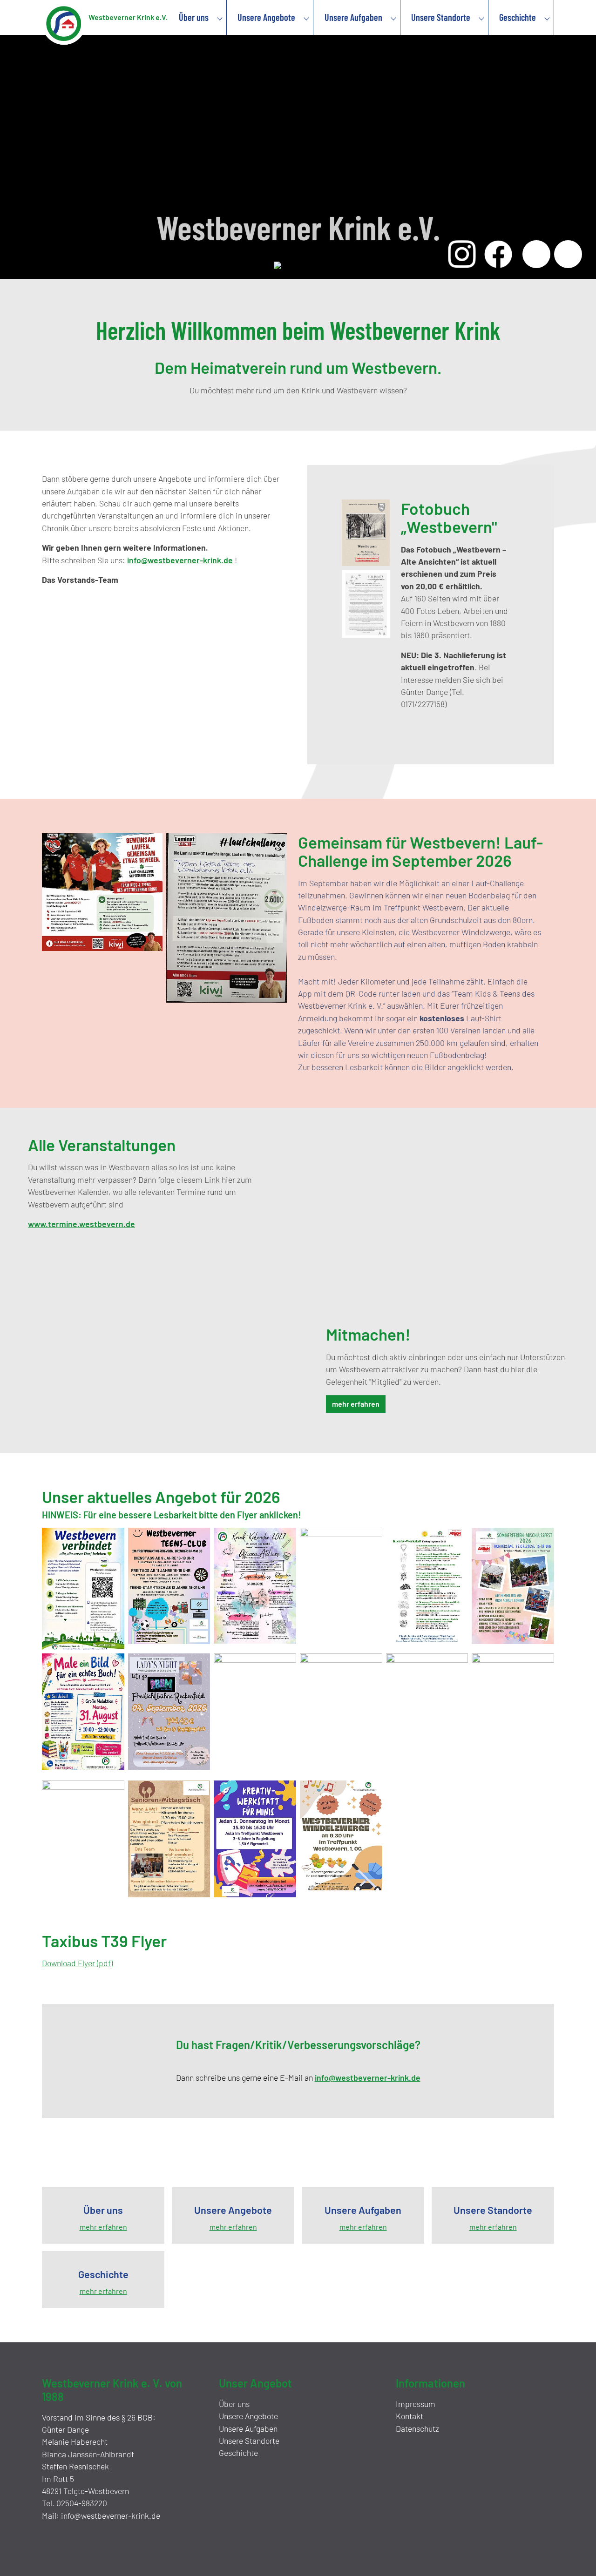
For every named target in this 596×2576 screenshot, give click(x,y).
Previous (536, 254)
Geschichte (238, 2453)
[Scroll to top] (576, 2556)
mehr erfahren (356, 1404)
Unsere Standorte (249, 2441)
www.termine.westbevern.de (81, 1224)
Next (568, 254)
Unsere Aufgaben (248, 2428)
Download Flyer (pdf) (77, 1963)
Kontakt (410, 2416)
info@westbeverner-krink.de (180, 560)
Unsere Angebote (248, 2416)
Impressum (416, 2404)
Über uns (234, 2404)
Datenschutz (417, 2428)
